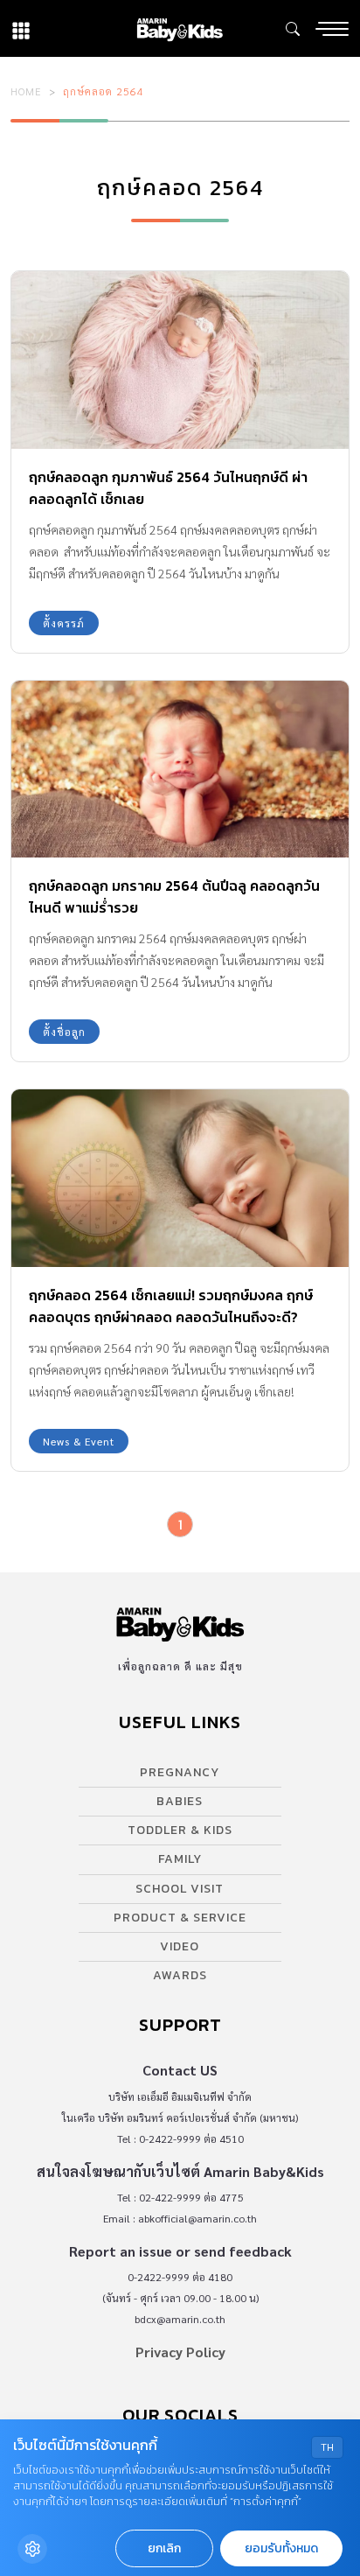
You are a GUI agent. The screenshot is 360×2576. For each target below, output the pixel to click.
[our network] (21, 28)
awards (180, 1975)
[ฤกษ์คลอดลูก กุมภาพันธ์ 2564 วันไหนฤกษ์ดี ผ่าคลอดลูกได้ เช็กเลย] (180, 360)
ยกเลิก (164, 2548)
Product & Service (180, 1918)
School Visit (180, 1889)
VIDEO (180, 1946)
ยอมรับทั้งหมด (281, 2548)
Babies (180, 1801)
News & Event (79, 1441)
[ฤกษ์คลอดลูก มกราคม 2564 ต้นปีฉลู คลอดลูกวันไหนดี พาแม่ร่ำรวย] (180, 770)
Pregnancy (180, 1772)
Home (26, 91)
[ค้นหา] (293, 29)
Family (180, 1859)
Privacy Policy (180, 2352)
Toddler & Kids (180, 1830)
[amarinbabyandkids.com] (180, 28)
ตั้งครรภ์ (64, 623)
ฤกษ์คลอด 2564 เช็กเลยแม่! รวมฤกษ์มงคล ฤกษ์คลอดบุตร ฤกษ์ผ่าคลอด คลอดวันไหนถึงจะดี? (171, 1306)
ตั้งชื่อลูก (64, 1032)
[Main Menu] (332, 29)
